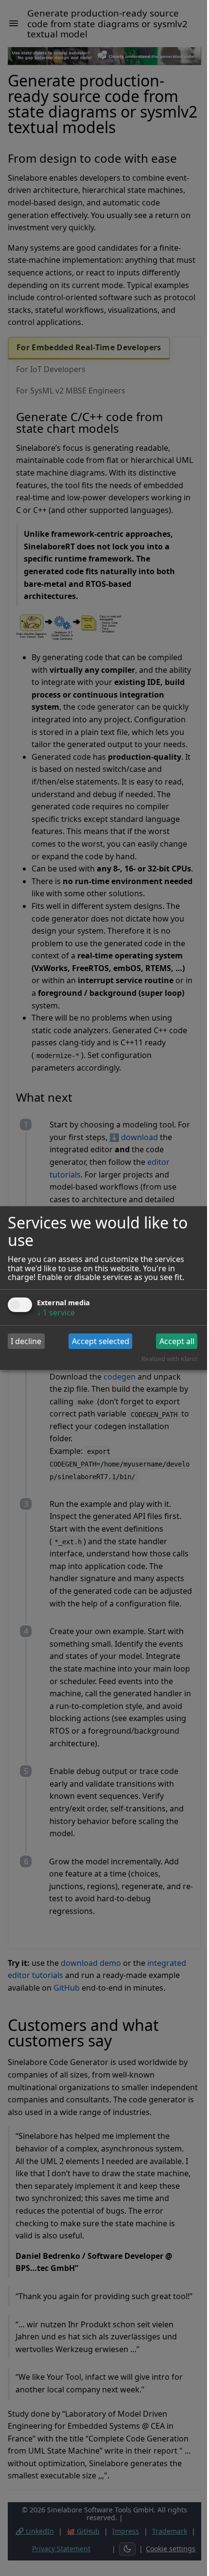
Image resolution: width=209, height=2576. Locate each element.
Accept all (177, 1341)
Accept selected (101, 1341)
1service (56, 1313)
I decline (26, 1341)
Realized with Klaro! (169, 1359)
